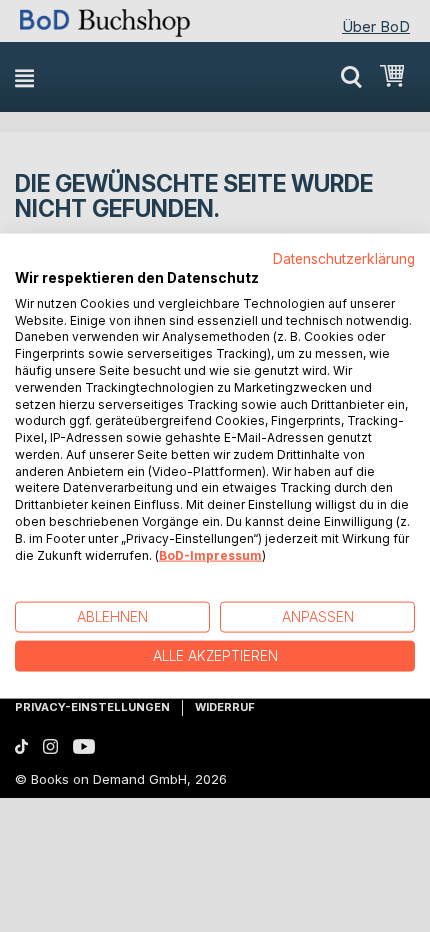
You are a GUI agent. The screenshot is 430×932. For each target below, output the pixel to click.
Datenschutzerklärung (344, 259)
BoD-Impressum (210, 554)
